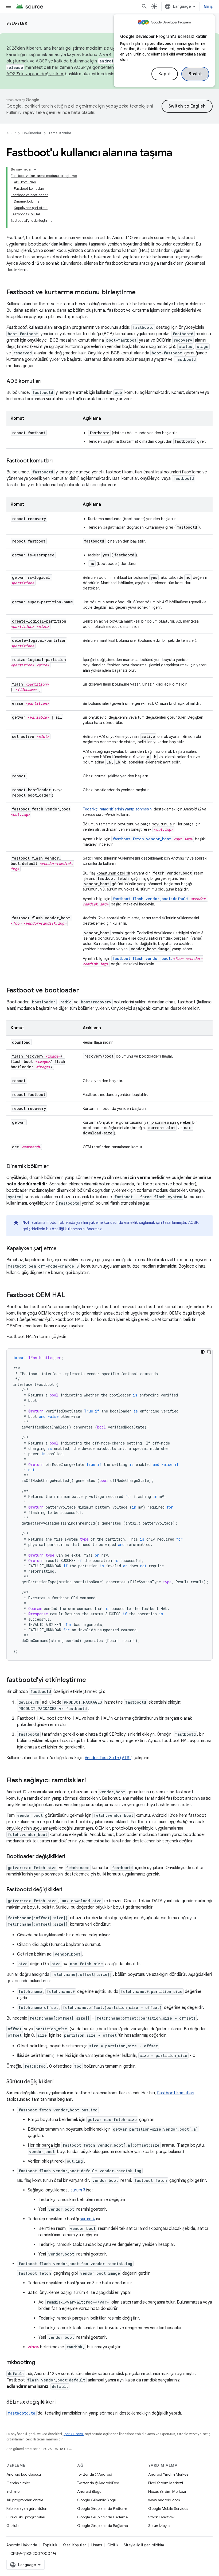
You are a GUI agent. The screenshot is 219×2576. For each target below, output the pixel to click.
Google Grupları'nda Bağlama (103, 2526)
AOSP (11, 133)
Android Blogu (89, 2491)
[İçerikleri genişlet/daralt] (35, 169)
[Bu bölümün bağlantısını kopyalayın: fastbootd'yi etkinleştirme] (91, 1680)
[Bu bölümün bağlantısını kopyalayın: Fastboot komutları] (58, 461)
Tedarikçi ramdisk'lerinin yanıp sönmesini (118, 809)
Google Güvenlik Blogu (97, 2500)
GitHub (12, 2526)
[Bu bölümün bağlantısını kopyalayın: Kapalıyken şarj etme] (62, 1249)
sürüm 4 (87, 2219)
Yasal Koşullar (74, 2545)
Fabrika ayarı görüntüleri (27, 2508)
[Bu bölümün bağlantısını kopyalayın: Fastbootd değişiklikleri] (68, 1890)
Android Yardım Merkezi (169, 2474)
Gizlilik (113, 2545)
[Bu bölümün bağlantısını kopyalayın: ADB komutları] (47, 382)
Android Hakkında (22, 2545)
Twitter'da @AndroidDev (98, 2483)
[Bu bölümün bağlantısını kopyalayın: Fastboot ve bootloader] (84, 991)
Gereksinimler (18, 2483)
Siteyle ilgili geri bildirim (144, 2545)
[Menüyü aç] (9, 6)
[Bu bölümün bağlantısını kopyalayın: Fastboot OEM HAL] (70, 1296)
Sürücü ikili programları (26, 2517)
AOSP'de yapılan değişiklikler (35, 74)
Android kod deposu (24, 2474)
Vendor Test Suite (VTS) (108, 1758)
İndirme (13, 2491)
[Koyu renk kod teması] (203, 1352)
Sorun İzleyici (159, 2526)
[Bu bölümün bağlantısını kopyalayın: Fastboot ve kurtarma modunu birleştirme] (141, 293)
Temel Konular (60, 133)
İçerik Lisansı (74, 2434)
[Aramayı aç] (144, 6)
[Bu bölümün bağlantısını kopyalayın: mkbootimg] (40, 2363)
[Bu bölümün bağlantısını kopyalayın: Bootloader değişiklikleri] (71, 1857)
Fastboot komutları (176, 2093)
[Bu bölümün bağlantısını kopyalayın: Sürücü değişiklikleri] (59, 2082)
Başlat (195, 74)
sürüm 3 (78, 2190)
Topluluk (50, 2545)
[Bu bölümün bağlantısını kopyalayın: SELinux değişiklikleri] (61, 2402)
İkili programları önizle (25, 2500)
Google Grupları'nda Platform (102, 2508)
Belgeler (17, 23)
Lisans (97, 2545)
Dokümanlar (32, 133)
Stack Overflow (161, 2517)
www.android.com (164, 2500)
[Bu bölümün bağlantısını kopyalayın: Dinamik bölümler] (54, 1167)
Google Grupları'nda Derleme (102, 2517)
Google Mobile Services (168, 2508)
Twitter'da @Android (95, 2474)
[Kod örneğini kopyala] (209, 1352)
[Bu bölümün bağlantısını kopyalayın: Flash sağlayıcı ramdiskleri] (91, 1781)
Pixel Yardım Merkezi (166, 2483)
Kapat (165, 74)
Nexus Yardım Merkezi (167, 2491)
